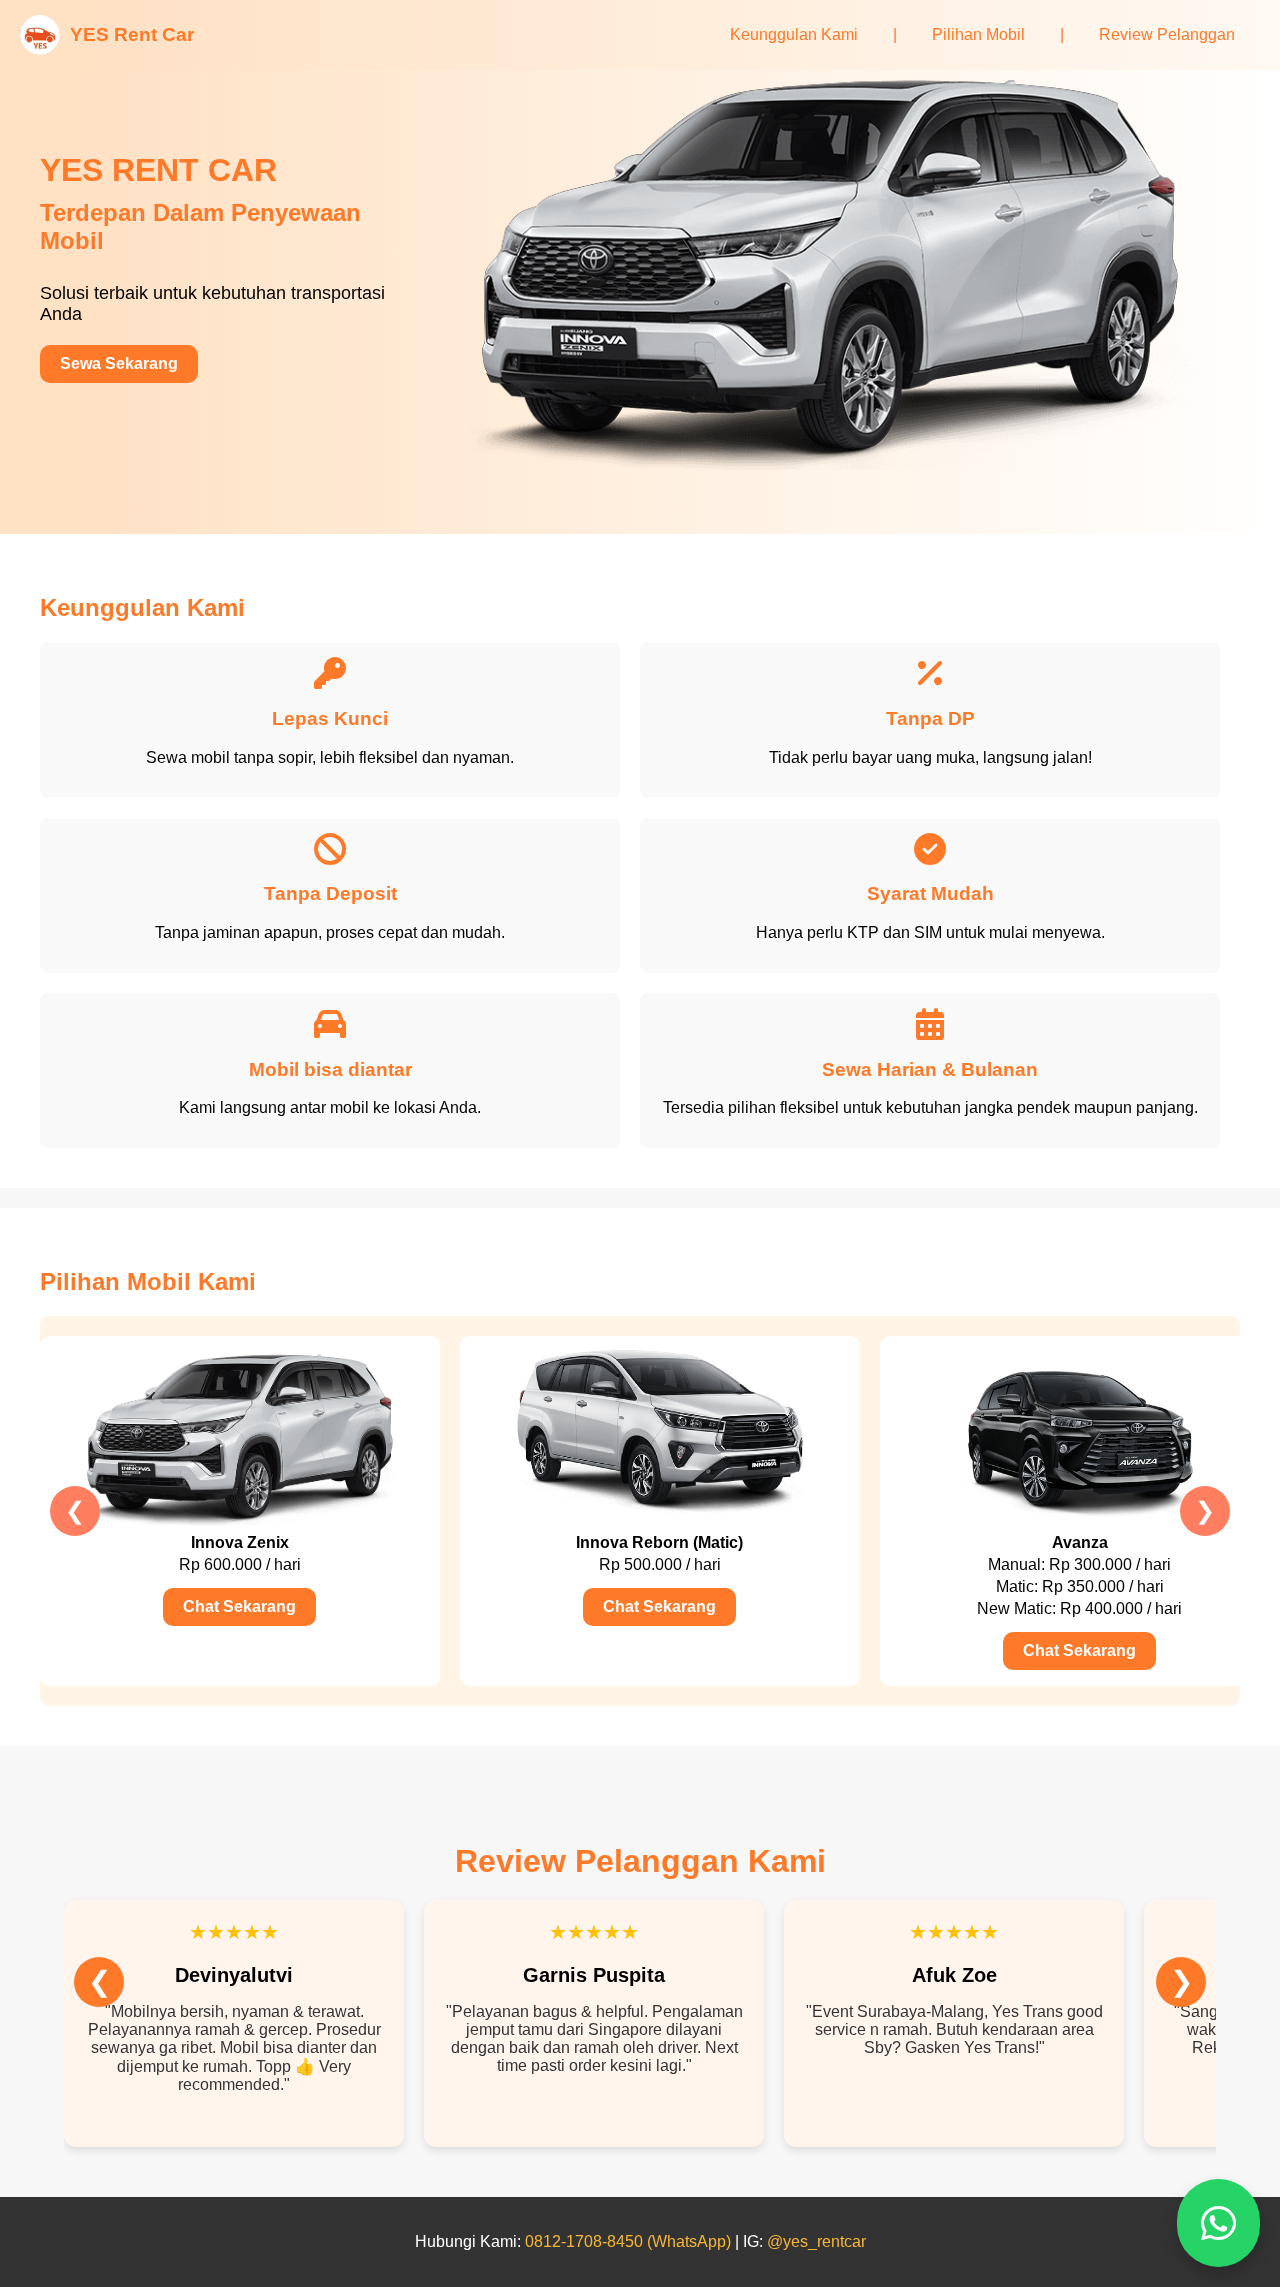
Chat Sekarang (239, 1606)
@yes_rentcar (816, 2241)
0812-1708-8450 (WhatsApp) (628, 2241)
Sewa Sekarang (119, 363)
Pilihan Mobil (978, 34)
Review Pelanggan (1167, 34)
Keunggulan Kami (794, 34)
